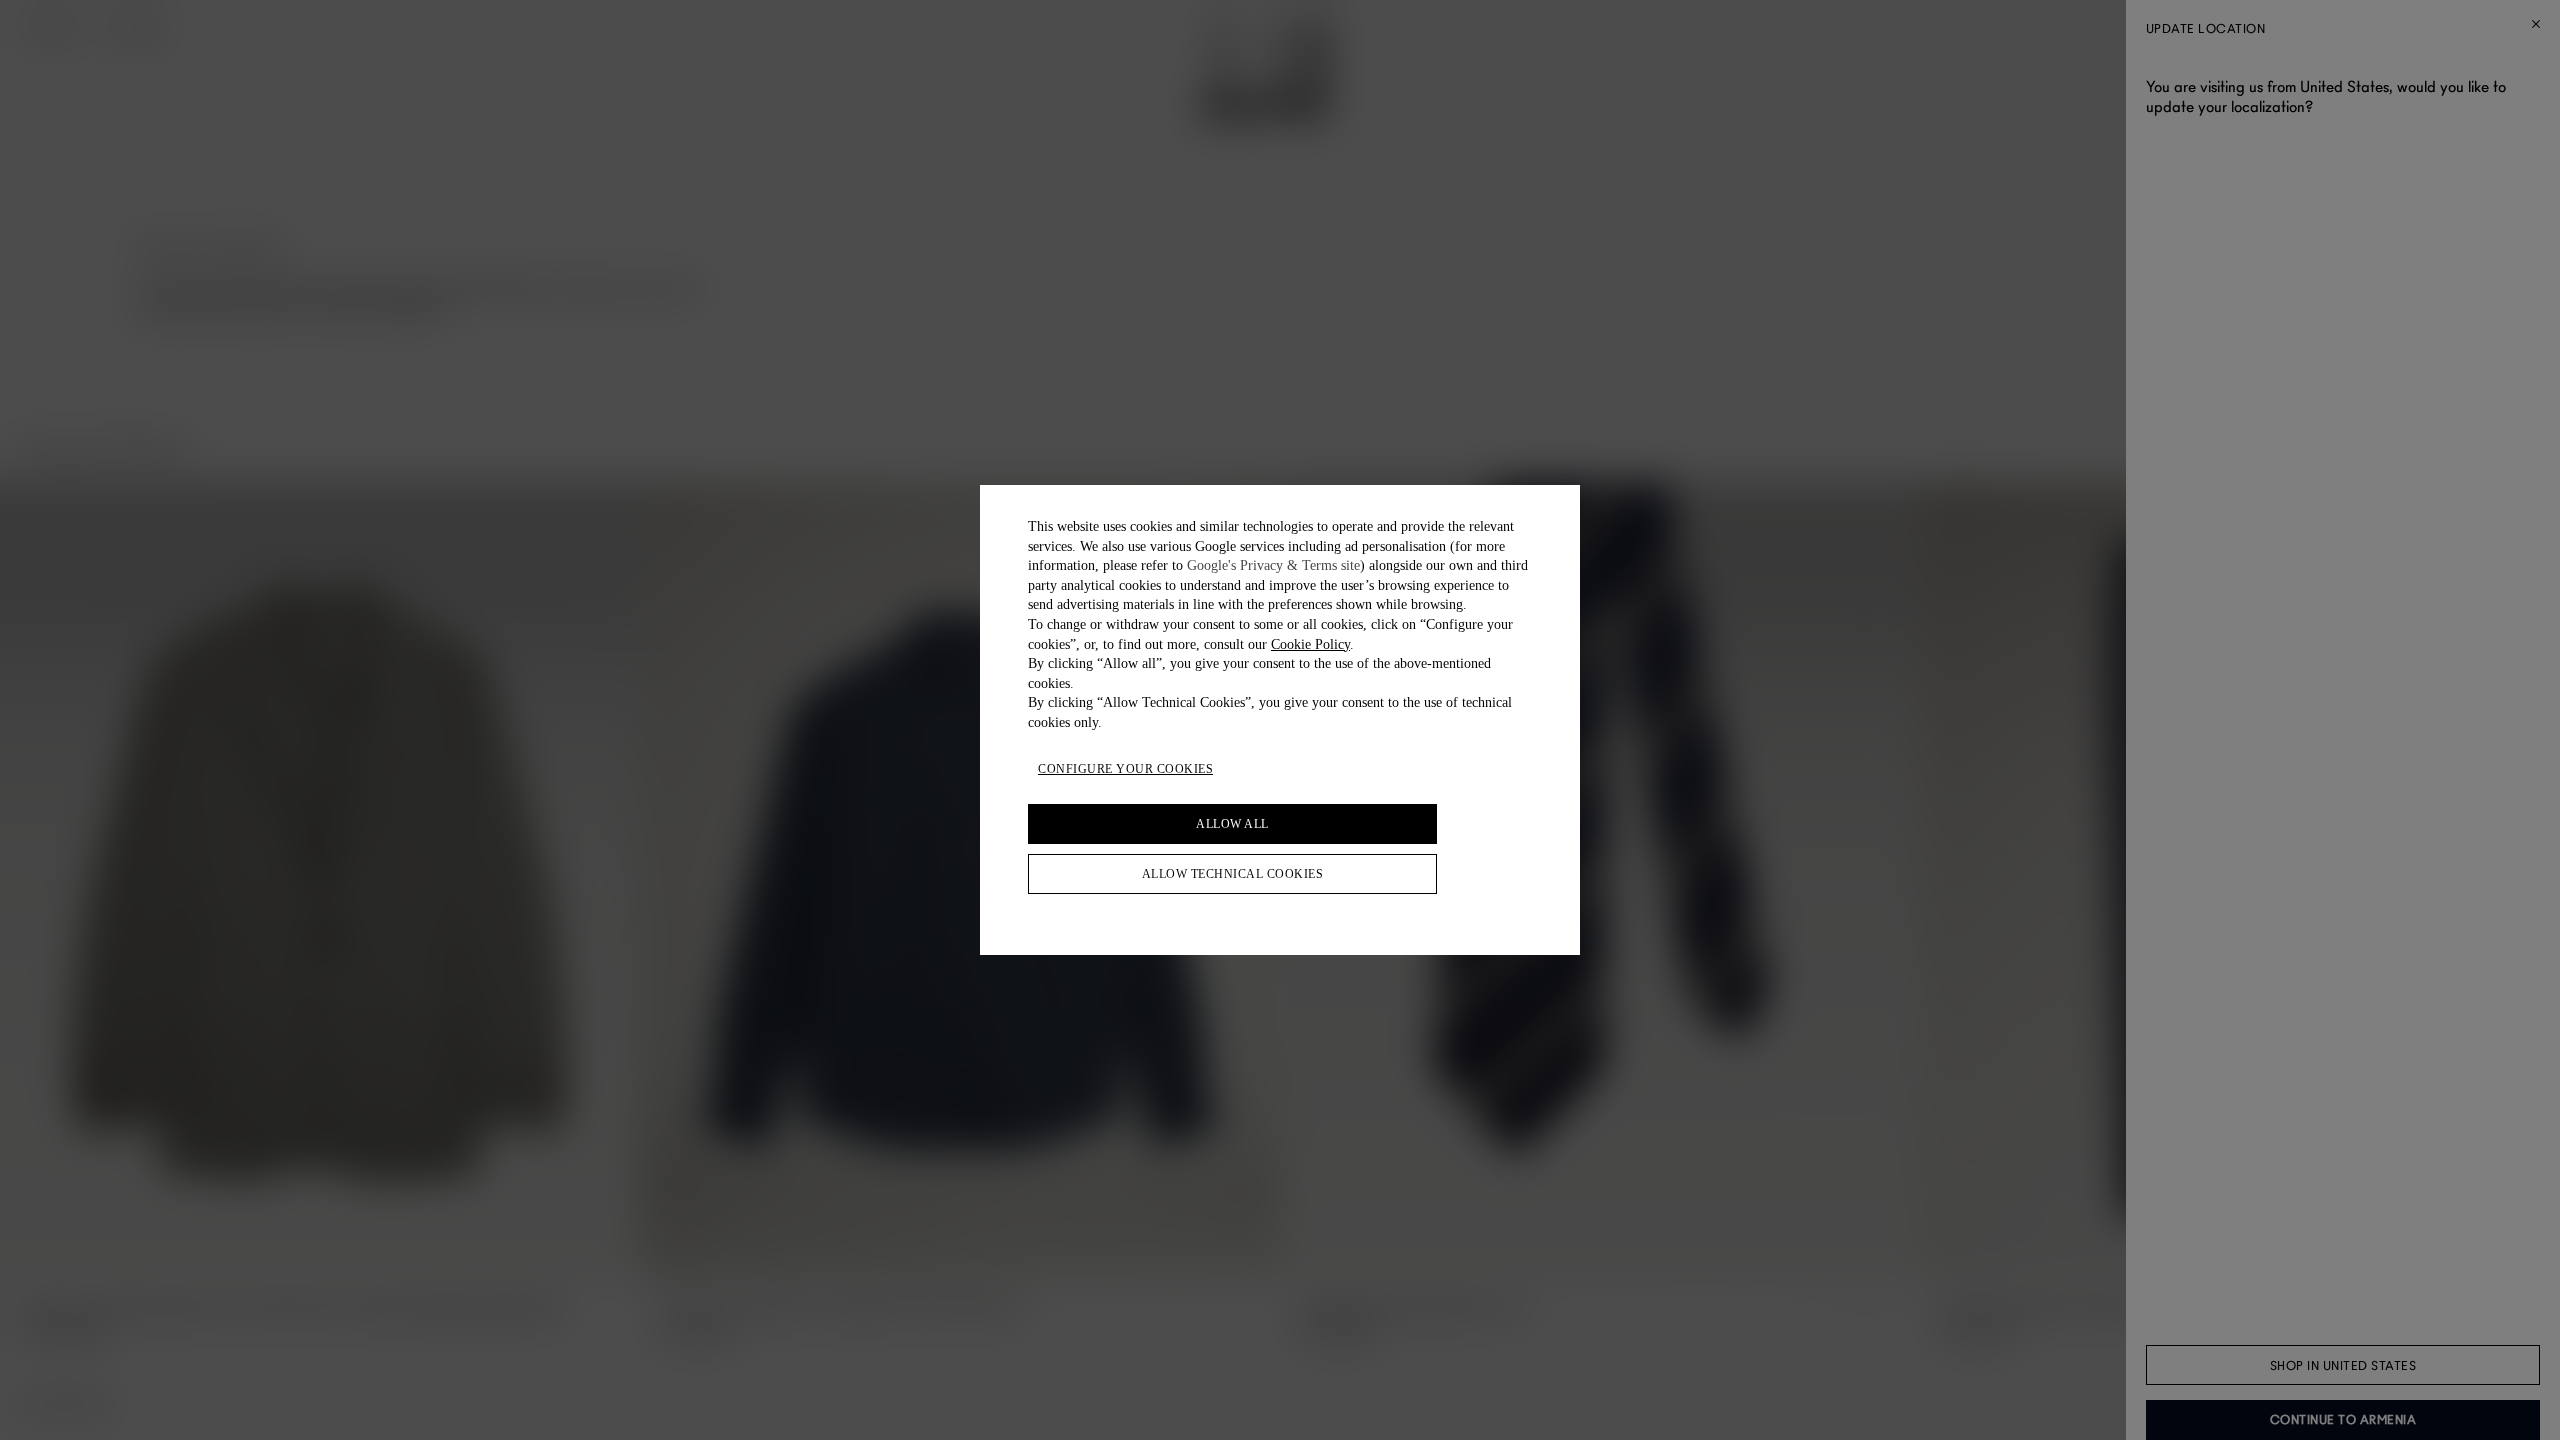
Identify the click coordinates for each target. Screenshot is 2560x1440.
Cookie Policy (1310, 644)
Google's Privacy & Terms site (1273, 565)
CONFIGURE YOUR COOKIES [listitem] (1125, 769)
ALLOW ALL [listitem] (1232, 824)
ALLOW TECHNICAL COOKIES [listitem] (1233, 874)
